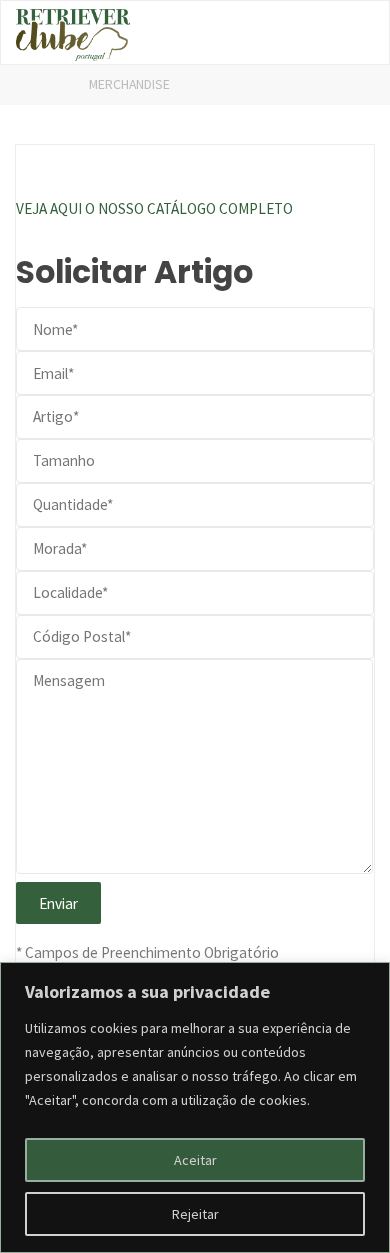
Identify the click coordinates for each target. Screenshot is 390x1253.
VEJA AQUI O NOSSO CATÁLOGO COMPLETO (154, 208)
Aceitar (195, 1160)
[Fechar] (369, 979)
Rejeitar (195, 1214)
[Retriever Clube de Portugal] (73, 33)
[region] (195, 1107)
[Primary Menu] (353, 33)
